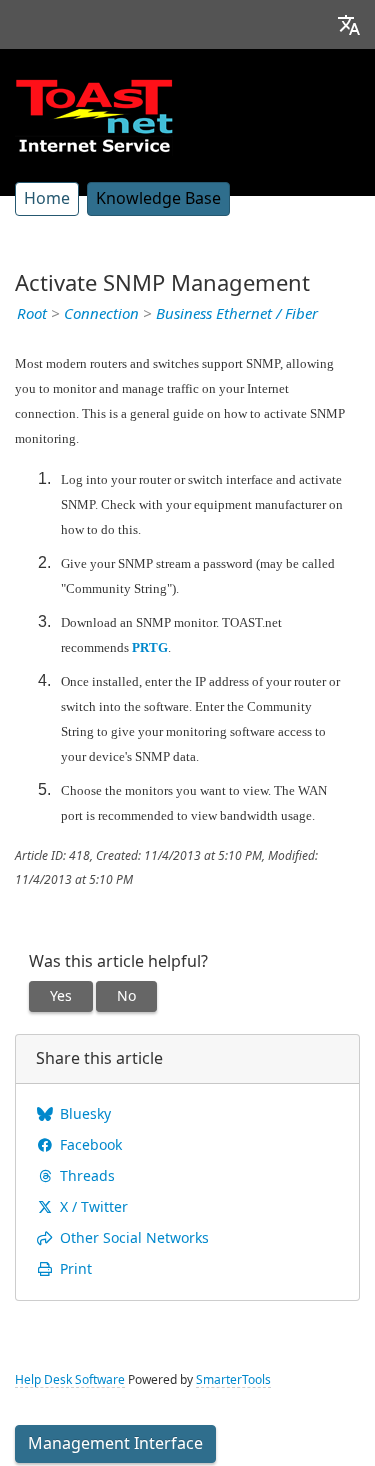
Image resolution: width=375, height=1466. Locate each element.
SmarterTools (233, 1380)
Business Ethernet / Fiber (237, 314)
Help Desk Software (70, 1380)
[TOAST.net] (94, 115)
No (126, 996)
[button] (349, 24)
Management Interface (115, 1443)
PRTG (150, 647)
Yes (61, 996)
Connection (101, 314)
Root (32, 314)
